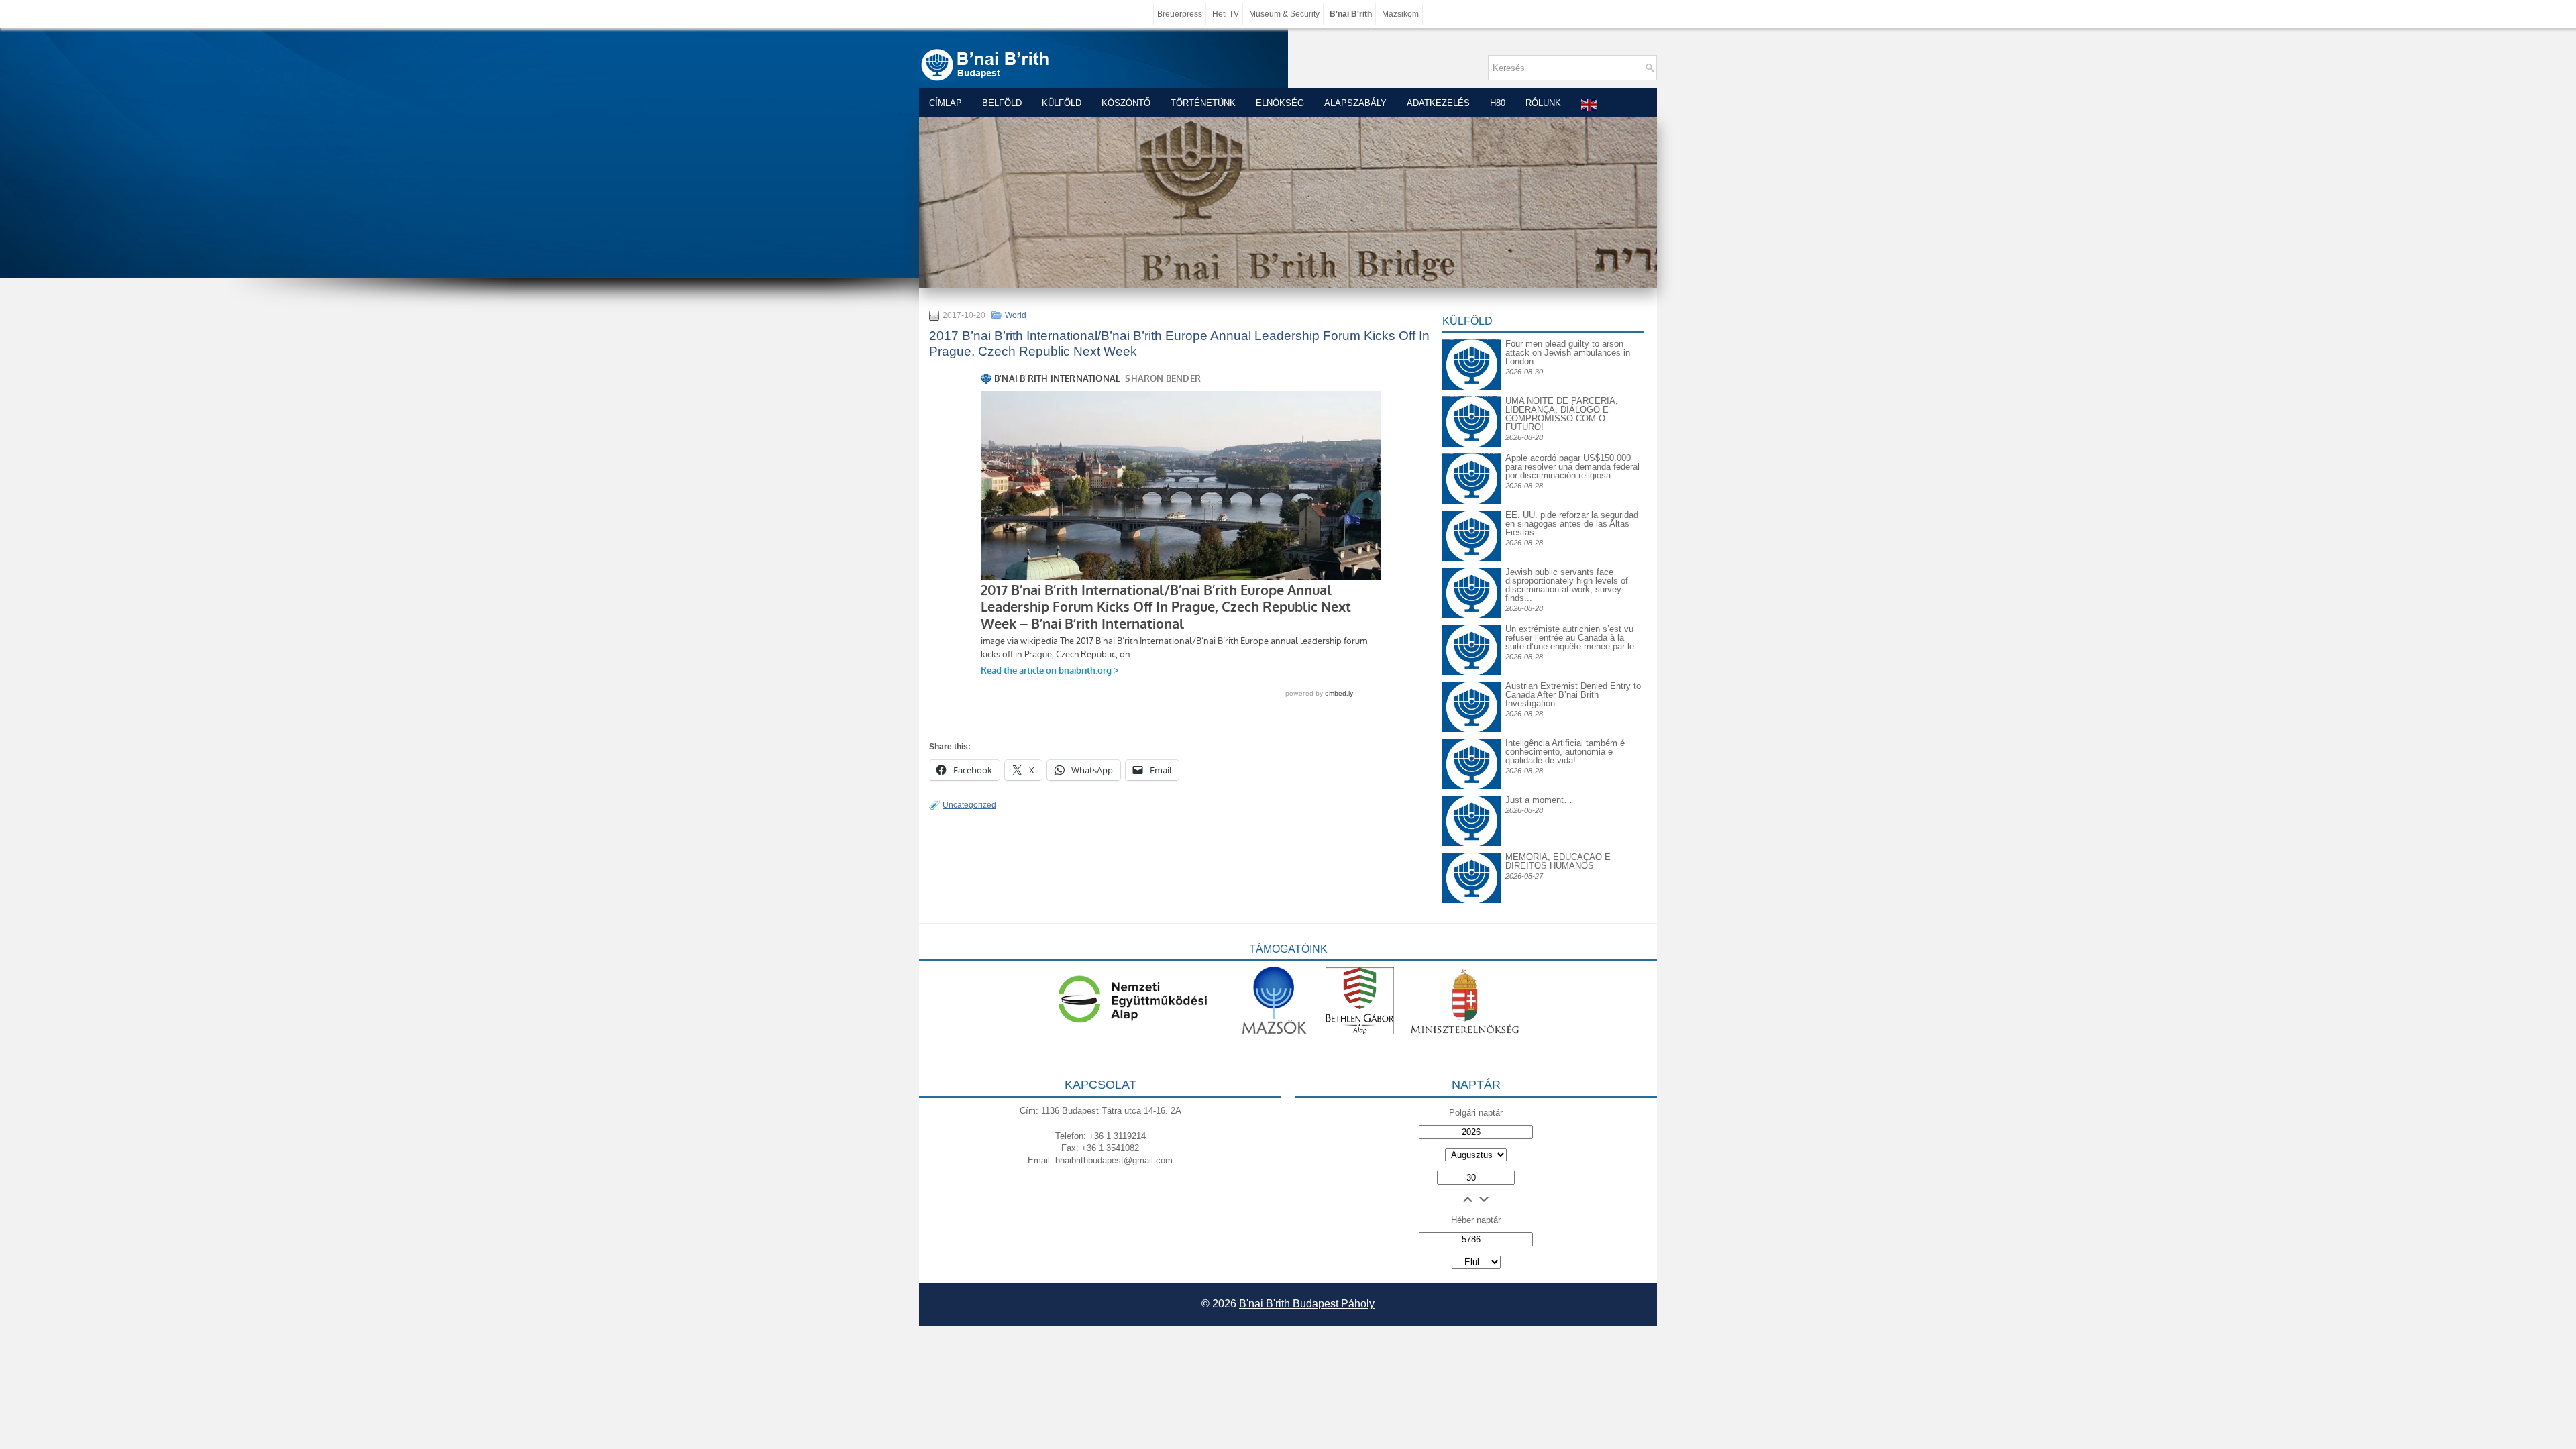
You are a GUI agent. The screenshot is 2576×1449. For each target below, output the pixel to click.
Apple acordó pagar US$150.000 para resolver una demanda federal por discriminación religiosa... (1572, 467)
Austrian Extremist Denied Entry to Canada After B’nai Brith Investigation (1573, 695)
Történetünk (1203, 103)
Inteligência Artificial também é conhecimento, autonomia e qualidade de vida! (1565, 752)
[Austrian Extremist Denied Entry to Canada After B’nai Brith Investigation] (1472, 692)
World (1016, 315)
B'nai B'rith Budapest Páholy (1307, 1304)
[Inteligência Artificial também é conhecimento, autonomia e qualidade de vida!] (1472, 749)
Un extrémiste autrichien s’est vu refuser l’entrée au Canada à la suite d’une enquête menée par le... (1574, 638)
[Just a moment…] (1472, 843)
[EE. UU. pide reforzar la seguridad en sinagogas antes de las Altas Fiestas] (1472, 510)
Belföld (1002, 103)
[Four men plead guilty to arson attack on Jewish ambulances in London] (1472, 339)
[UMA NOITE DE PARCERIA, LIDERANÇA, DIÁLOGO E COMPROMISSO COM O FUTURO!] (1472, 407)
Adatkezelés (1438, 103)
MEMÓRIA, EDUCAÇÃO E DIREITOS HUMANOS (1558, 861)
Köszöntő (1126, 103)
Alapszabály (1355, 103)
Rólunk (1543, 103)
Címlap (946, 103)
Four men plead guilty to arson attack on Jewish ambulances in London (1568, 353)
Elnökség (1280, 103)
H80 (1498, 103)
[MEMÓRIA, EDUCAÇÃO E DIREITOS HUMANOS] (1472, 863)
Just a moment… (1539, 800)
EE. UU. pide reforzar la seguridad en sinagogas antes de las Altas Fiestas (1572, 524)
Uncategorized (969, 805)
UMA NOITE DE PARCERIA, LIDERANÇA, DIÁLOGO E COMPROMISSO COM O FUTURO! (1562, 414)
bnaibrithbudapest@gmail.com (1114, 1160)
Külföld (1062, 103)
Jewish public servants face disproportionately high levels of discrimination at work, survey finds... (1567, 585)
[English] (1590, 104)
